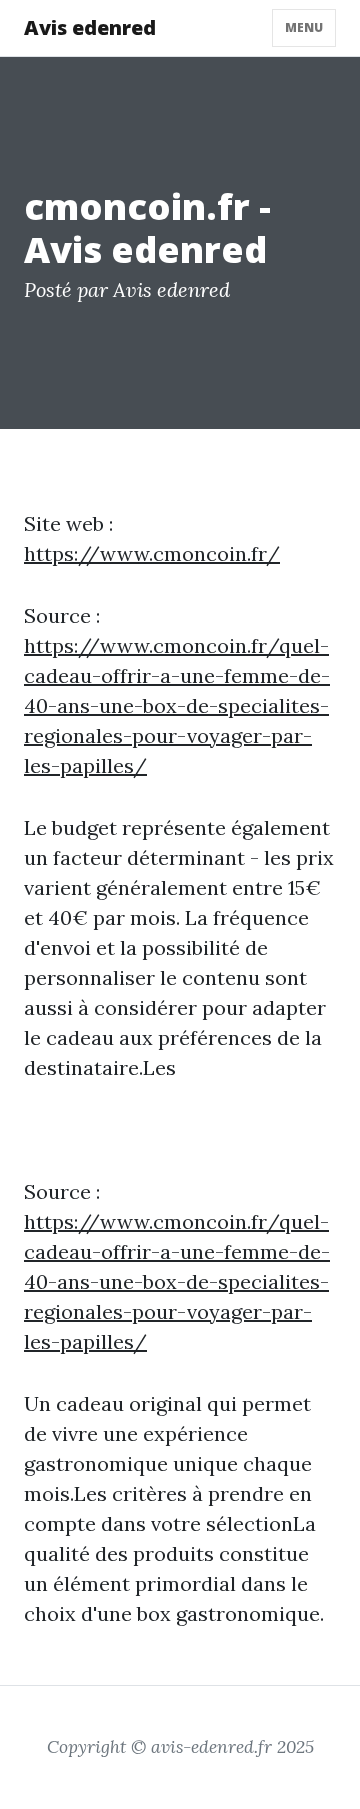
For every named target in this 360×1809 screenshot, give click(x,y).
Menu (304, 27)
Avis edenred (90, 27)
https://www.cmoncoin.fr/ (152, 553)
